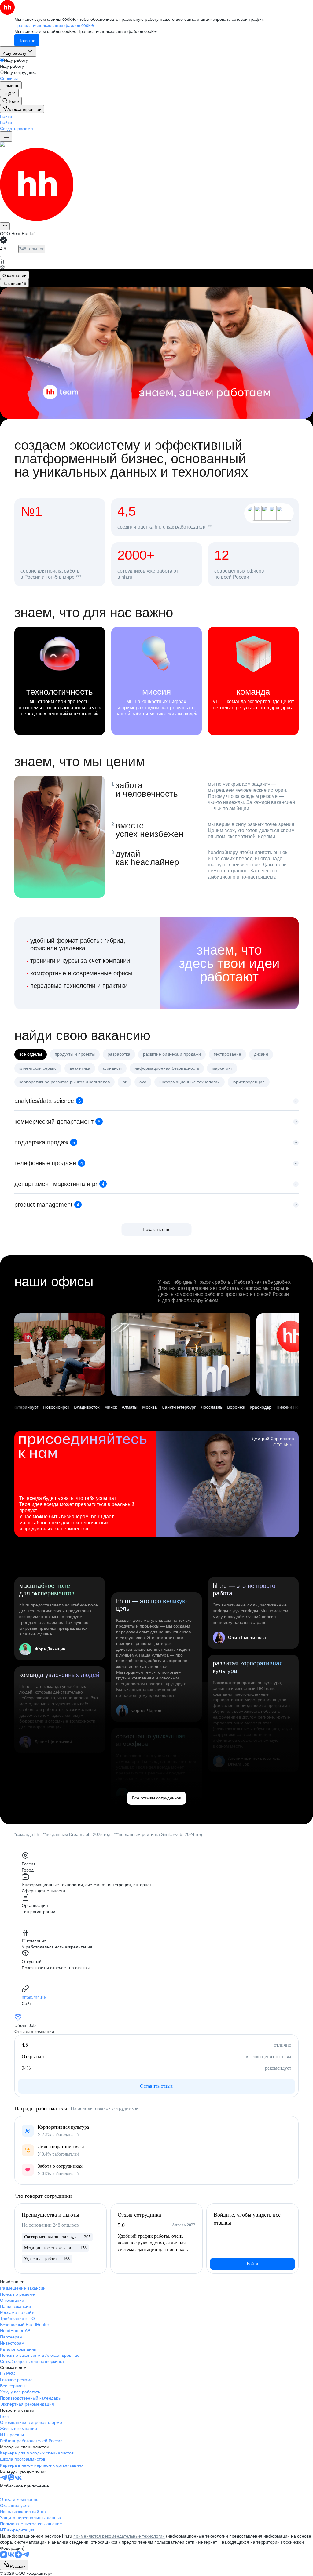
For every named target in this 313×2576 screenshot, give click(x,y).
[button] (6, 116)
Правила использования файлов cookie (117, 31)
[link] (11, 101)
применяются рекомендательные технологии (119, 2536)
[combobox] (14, 2565)
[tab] (15, 275)
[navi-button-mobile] (6, 136)
